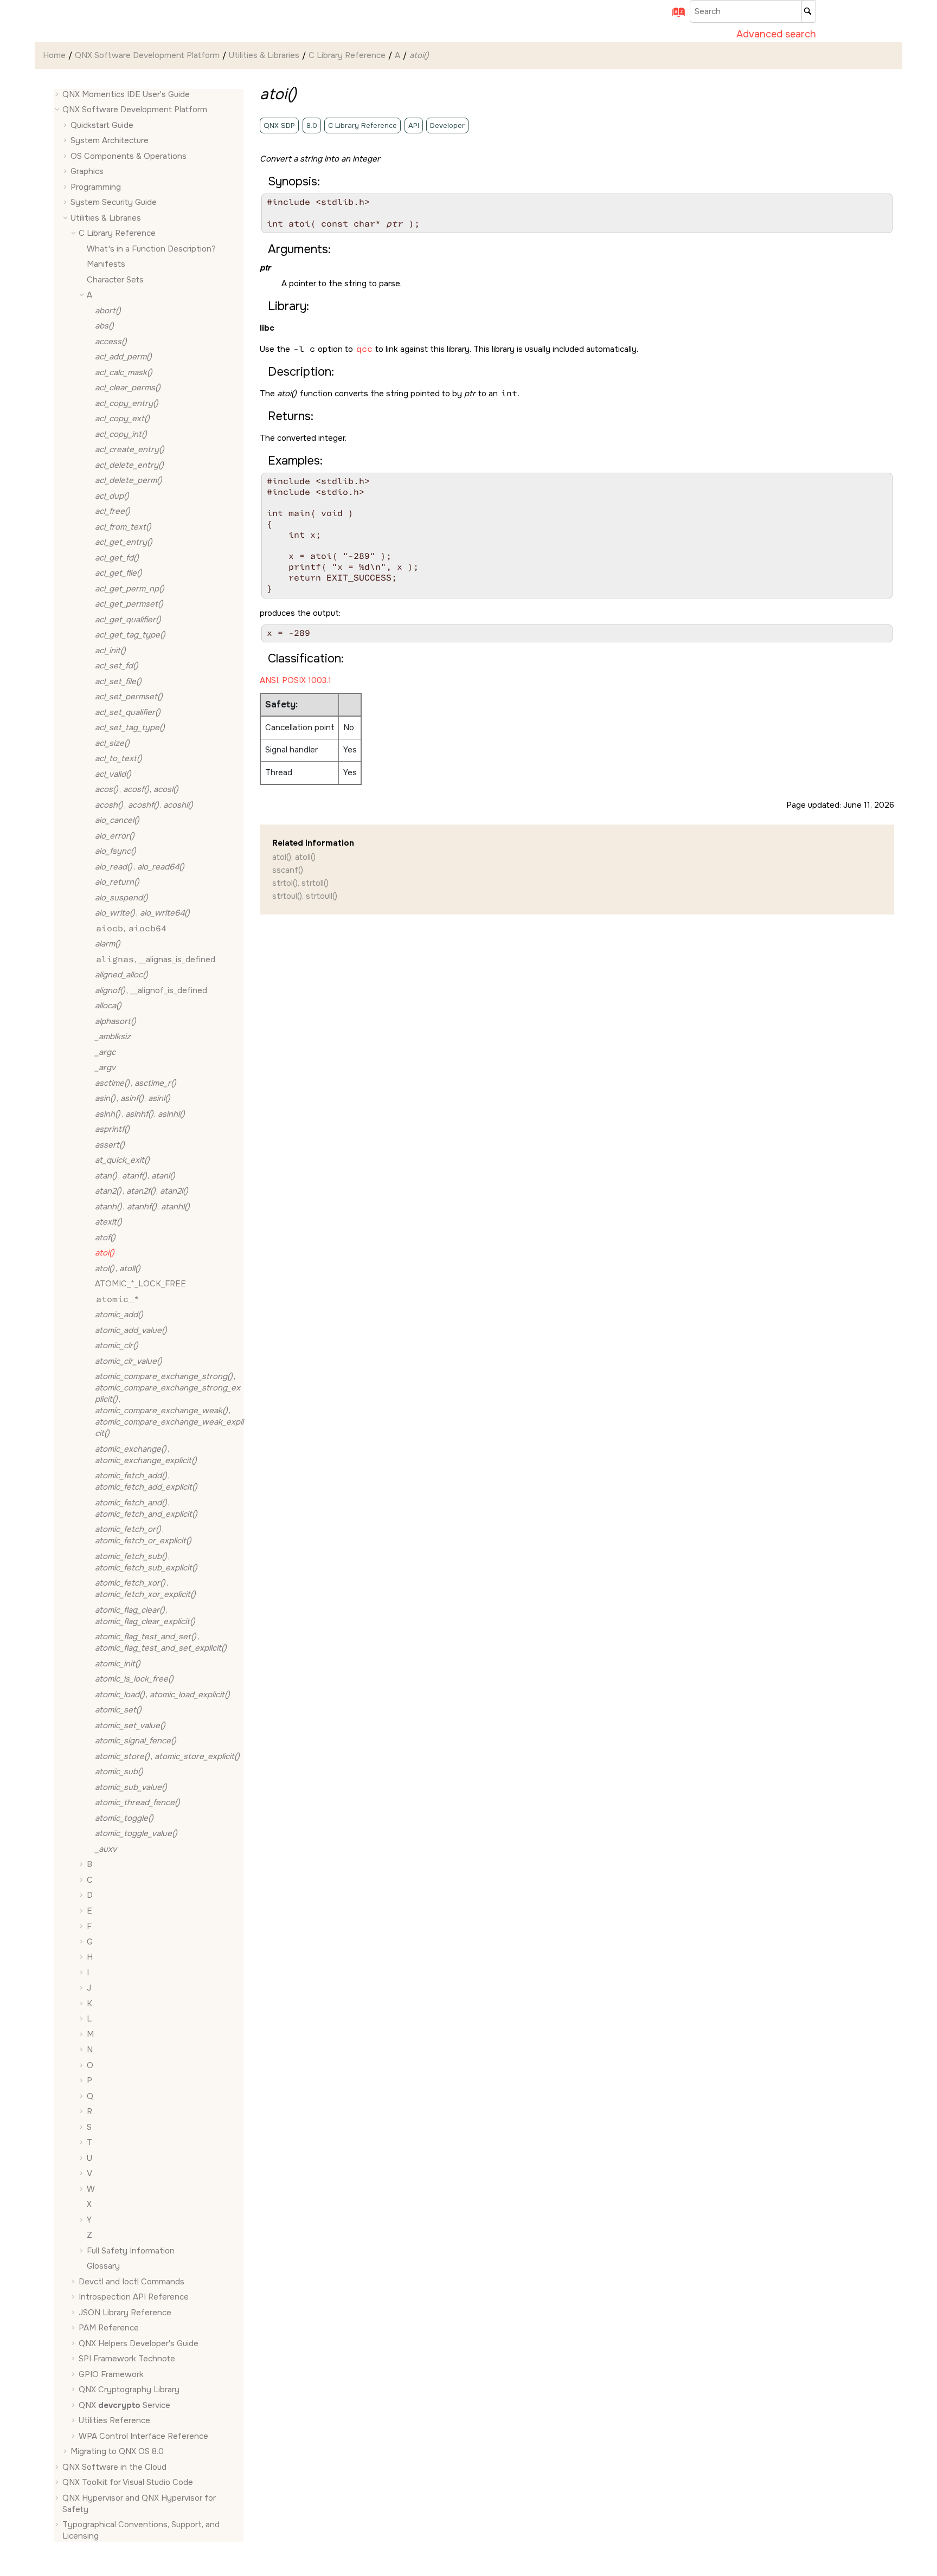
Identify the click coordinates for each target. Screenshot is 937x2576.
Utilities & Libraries (264, 55)
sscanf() (288, 870)
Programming (96, 187)
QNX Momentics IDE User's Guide (126, 94)
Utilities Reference (114, 2421)
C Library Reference (347, 55)
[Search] (809, 11)
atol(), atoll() (294, 857)
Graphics (87, 172)
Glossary (103, 2266)
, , (137, 790)
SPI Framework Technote (127, 2359)
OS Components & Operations (129, 156)
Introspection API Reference (134, 2297)
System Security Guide (114, 203)
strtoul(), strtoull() (305, 896)
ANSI (269, 680)
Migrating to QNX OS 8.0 (117, 2452)
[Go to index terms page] (675, 16)
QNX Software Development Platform (147, 55)
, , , (169, 1405)
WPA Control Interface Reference (143, 2436)
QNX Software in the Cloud (114, 2467)
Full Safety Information (131, 2251)
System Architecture (110, 141)
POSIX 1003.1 (307, 680)
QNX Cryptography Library (129, 2390)
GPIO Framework (111, 2374)
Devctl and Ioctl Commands (131, 2282)
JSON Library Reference (125, 2313)
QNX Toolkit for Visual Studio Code (128, 2483)
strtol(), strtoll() (300, 883)
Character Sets (115, 280)
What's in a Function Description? (151, 249)
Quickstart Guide (102, 125)
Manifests (106, 265)
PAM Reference (109, 2328)
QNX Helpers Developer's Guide (139, 2343)
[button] (58, 95)
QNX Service (124, 2405)
